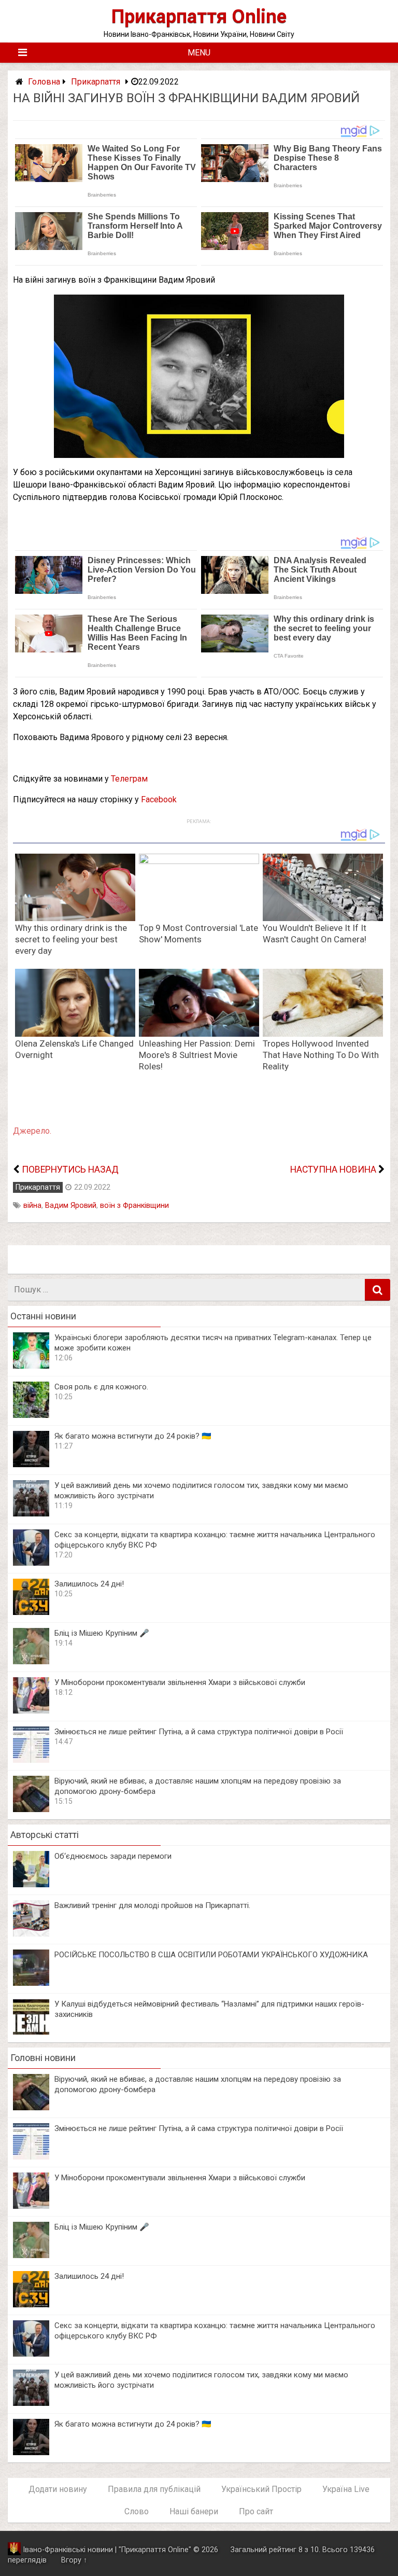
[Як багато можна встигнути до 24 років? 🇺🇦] (31, 1464)
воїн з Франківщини (134, 1206)
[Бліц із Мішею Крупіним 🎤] (31, 1661)
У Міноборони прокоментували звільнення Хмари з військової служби (180, 1682)
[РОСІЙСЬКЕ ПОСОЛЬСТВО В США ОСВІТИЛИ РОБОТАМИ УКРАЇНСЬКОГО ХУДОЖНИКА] (31, 1983)
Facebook (159, 799)
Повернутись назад (70, 1169)
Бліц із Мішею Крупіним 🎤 (102, 1633)
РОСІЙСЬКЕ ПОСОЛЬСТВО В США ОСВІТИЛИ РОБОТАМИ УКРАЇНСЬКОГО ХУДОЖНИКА (211, 1955)
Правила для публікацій (154, 2489)
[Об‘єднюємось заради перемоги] (31, 1884)
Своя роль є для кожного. (101, 1387)
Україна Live (346, 2489)
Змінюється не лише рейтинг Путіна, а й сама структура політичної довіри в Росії (199, 1732)
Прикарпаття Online (199, 16)
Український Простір (261, 2489)
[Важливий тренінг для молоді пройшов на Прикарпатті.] (31, 1934)
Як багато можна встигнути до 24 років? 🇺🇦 (133, 1436)
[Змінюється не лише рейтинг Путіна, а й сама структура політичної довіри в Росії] (31, 1760)
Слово (137, 2511)
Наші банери (194, 2511)
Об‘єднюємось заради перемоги (113, 1856)
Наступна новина (333, 1169)
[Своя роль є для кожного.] (31, 1415)
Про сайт (256, 2511)
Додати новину (58, 2489)
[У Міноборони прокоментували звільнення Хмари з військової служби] (31, 1711)
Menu (199, 53)
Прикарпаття (96, 82)
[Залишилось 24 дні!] (31, 1612)
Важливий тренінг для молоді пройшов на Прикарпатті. (152, 1905)
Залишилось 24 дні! (89, 1584)
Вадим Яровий (71, 1206)
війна (32, 1206)
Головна (44, 82)
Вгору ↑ (74, 2560)
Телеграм (129, 779)
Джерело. (32, 1131)
